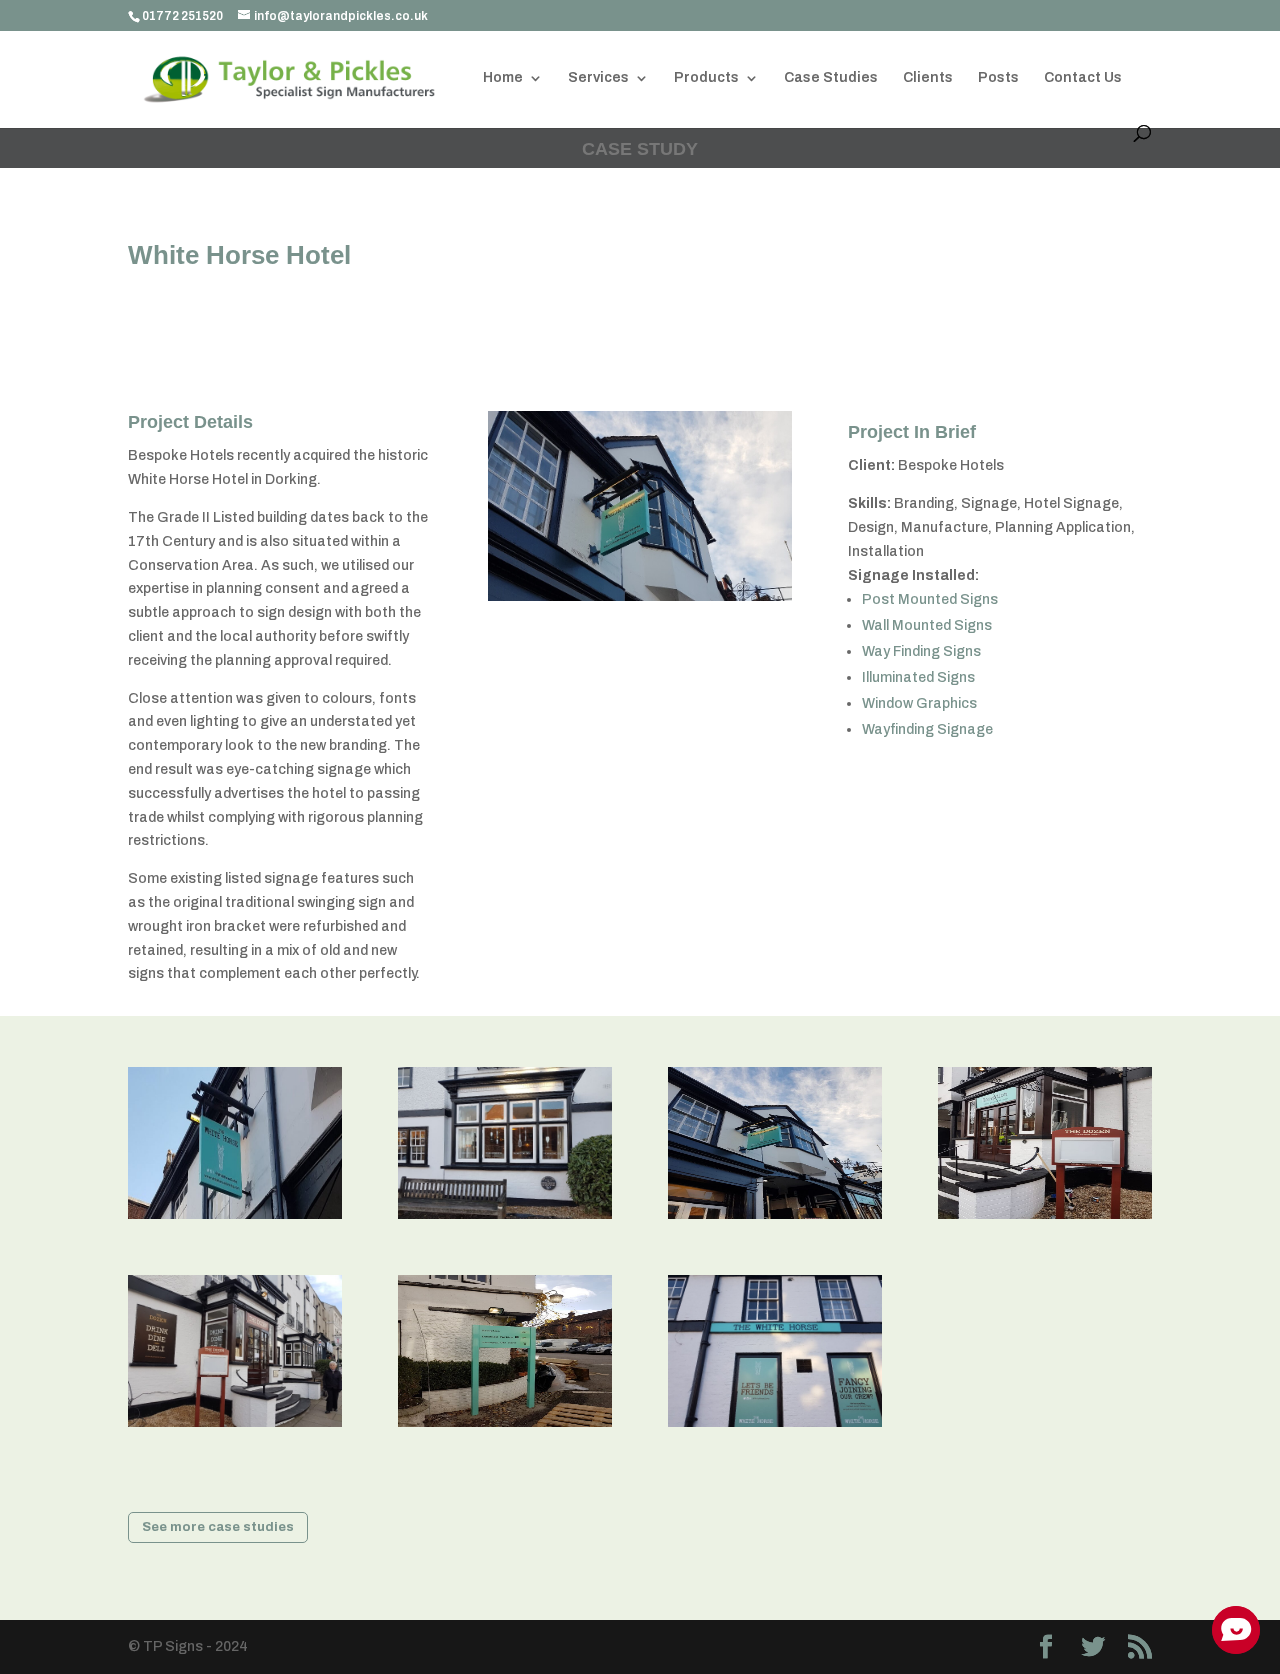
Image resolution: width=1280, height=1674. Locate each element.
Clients (928, 78)
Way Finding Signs (921, 651)
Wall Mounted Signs (927, 625)
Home (503, 78)
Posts (998, 78)
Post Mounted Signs (931, 599)
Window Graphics (919, 703)
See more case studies (218, 1527)
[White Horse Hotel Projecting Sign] (775, 1218)
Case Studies (831, 78)
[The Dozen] (235, 1426)
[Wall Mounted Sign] (775, 1426)
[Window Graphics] (505, 1218)
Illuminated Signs (918, 677)
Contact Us (1083, 78)
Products (706, 78)
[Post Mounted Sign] (1045, 1218)
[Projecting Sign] (235, 1218)
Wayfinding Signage (927, 729)
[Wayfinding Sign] (505, 1426)
